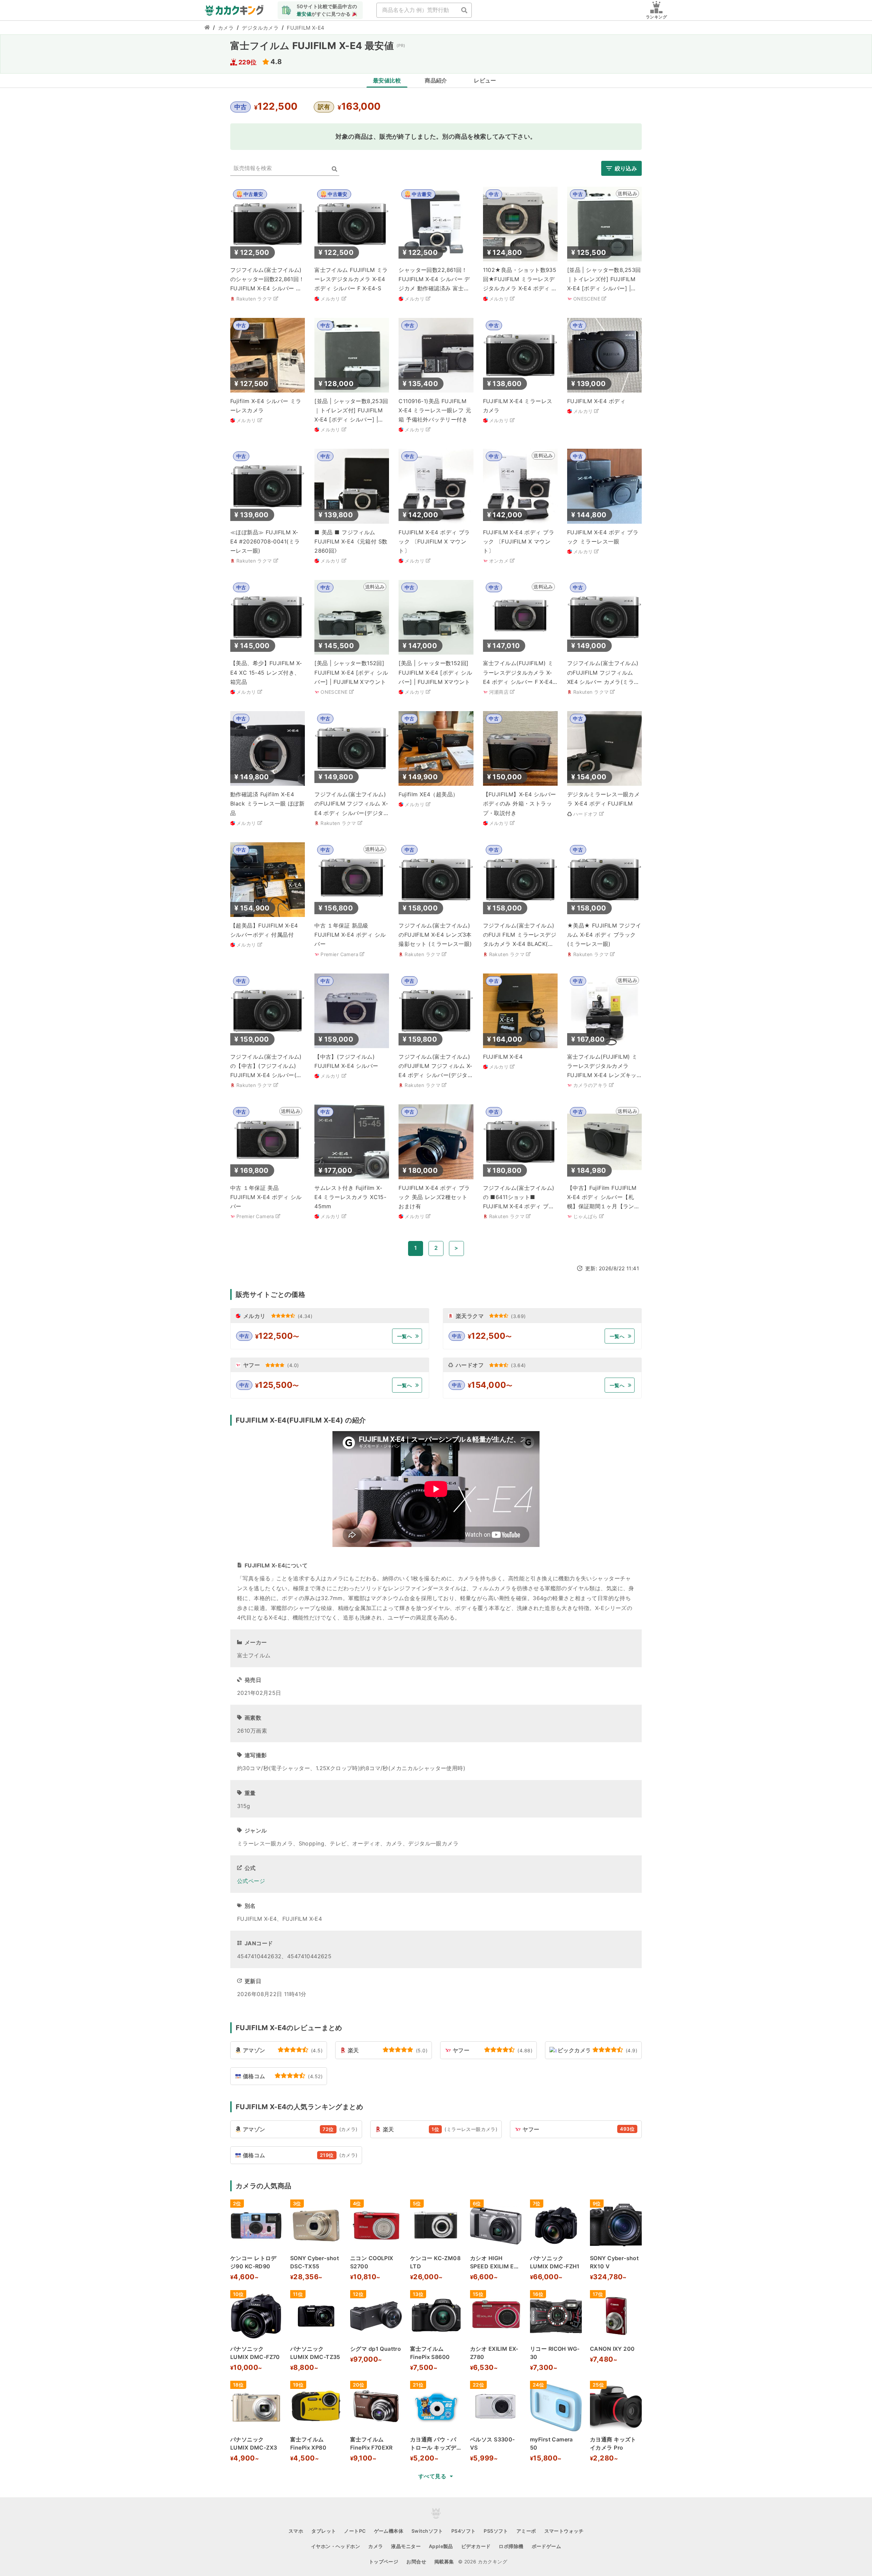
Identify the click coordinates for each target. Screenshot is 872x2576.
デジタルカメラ (260, 28)
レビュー (485, 80)
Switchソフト (427, 2531)
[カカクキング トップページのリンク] (207, 28)
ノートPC (355, 2531)
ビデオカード (476, 2546)
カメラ (226, 28)
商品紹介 (436, 80)
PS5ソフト (496, 2531)
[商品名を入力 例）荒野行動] (464, 10)
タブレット (324, 2531)
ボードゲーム (547, 2546)
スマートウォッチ (564, 2531)
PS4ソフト (464, 2531)
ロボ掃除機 (511, 2546)
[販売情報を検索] (334, 169)
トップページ (384, 2562)
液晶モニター (406, 2546)
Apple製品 (441, 2546)
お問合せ (416, 2562)
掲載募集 (444, 2562)
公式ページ (251, 1881)
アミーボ (526, 2531)
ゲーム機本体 (389, 2531)
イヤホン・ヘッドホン (336, 2546)
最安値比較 (387, 80)
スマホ (296, 2531)
